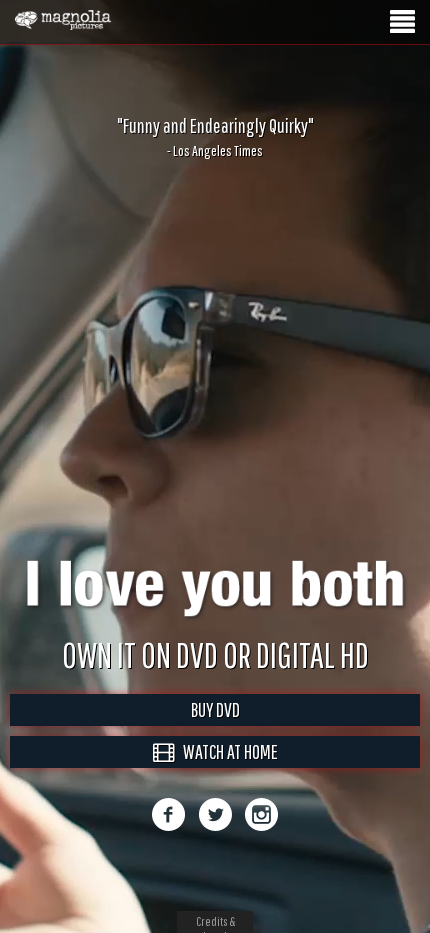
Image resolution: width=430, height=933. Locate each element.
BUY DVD (215, 730)
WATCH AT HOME (226, 772)
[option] (215, 137)
